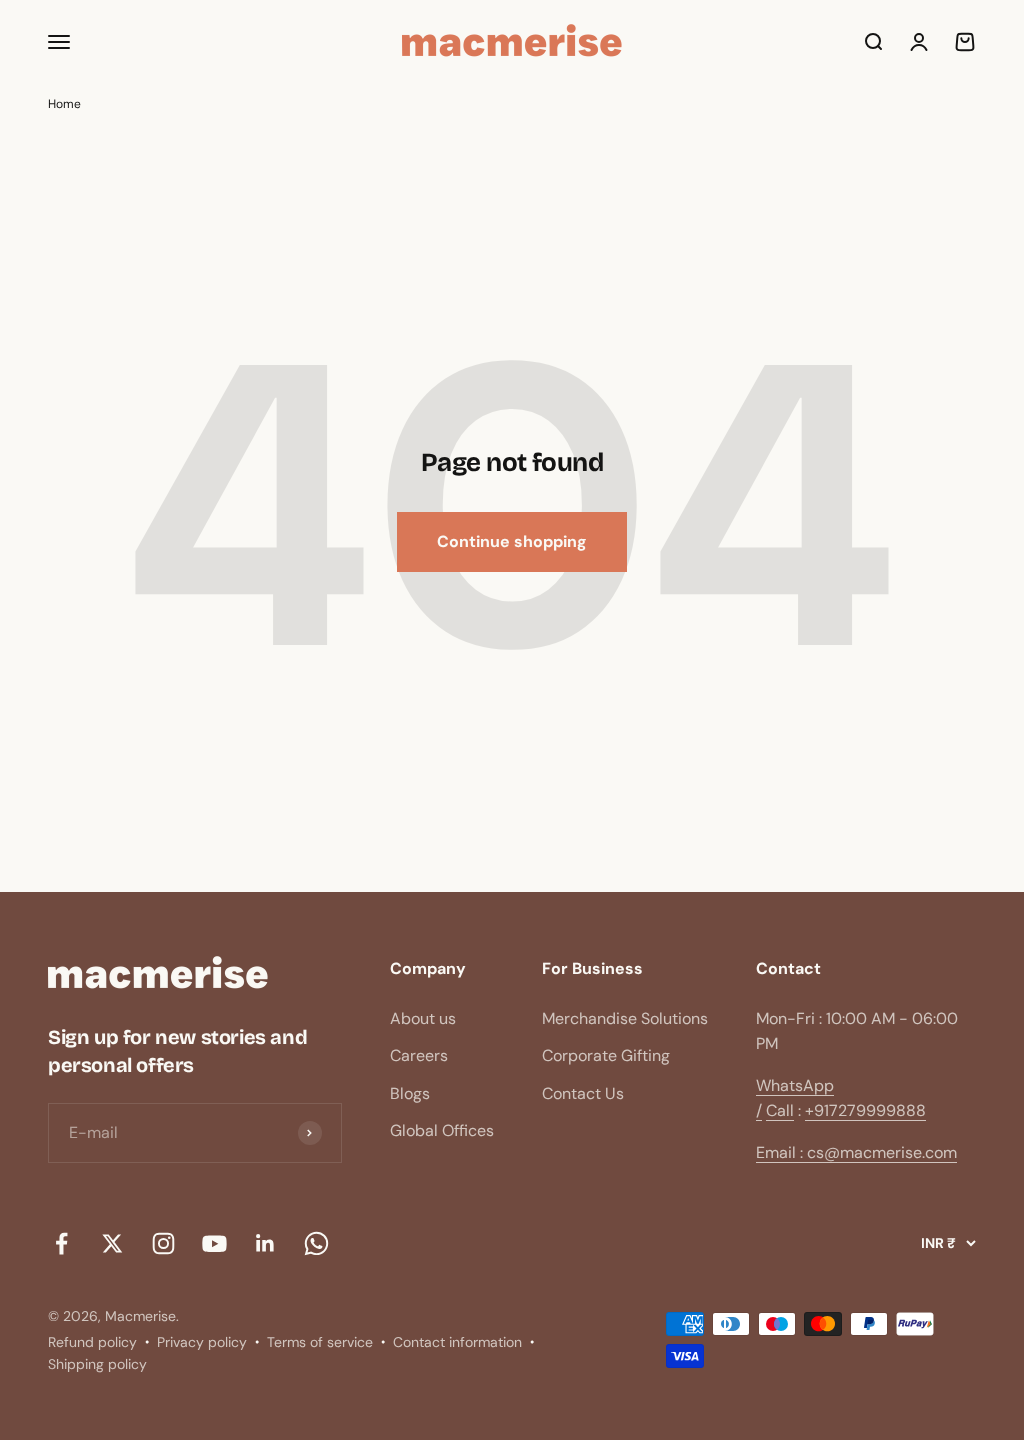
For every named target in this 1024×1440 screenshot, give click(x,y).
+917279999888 (865, 1110)
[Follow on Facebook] (61, 1243)
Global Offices (442, 1130)
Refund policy (92, 1342)
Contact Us (583, 1093)
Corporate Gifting (606, 1055)
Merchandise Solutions (625, 1018)
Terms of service (320, 1342)
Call (780, 1110)
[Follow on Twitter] (112, 1243)
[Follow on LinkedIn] (265, 1243)
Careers (419, 1055)
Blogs (410, 1093)
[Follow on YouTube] (214, 1243)
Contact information (457, 1342)
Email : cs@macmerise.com (856, 1152)
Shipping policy (97, 1364)
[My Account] (919, 42)
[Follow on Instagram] (163, 1243)
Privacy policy (202, 1342)
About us (423, 1018)
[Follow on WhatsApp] (316, 1243)
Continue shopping (512, 541)
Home (64, 104)
